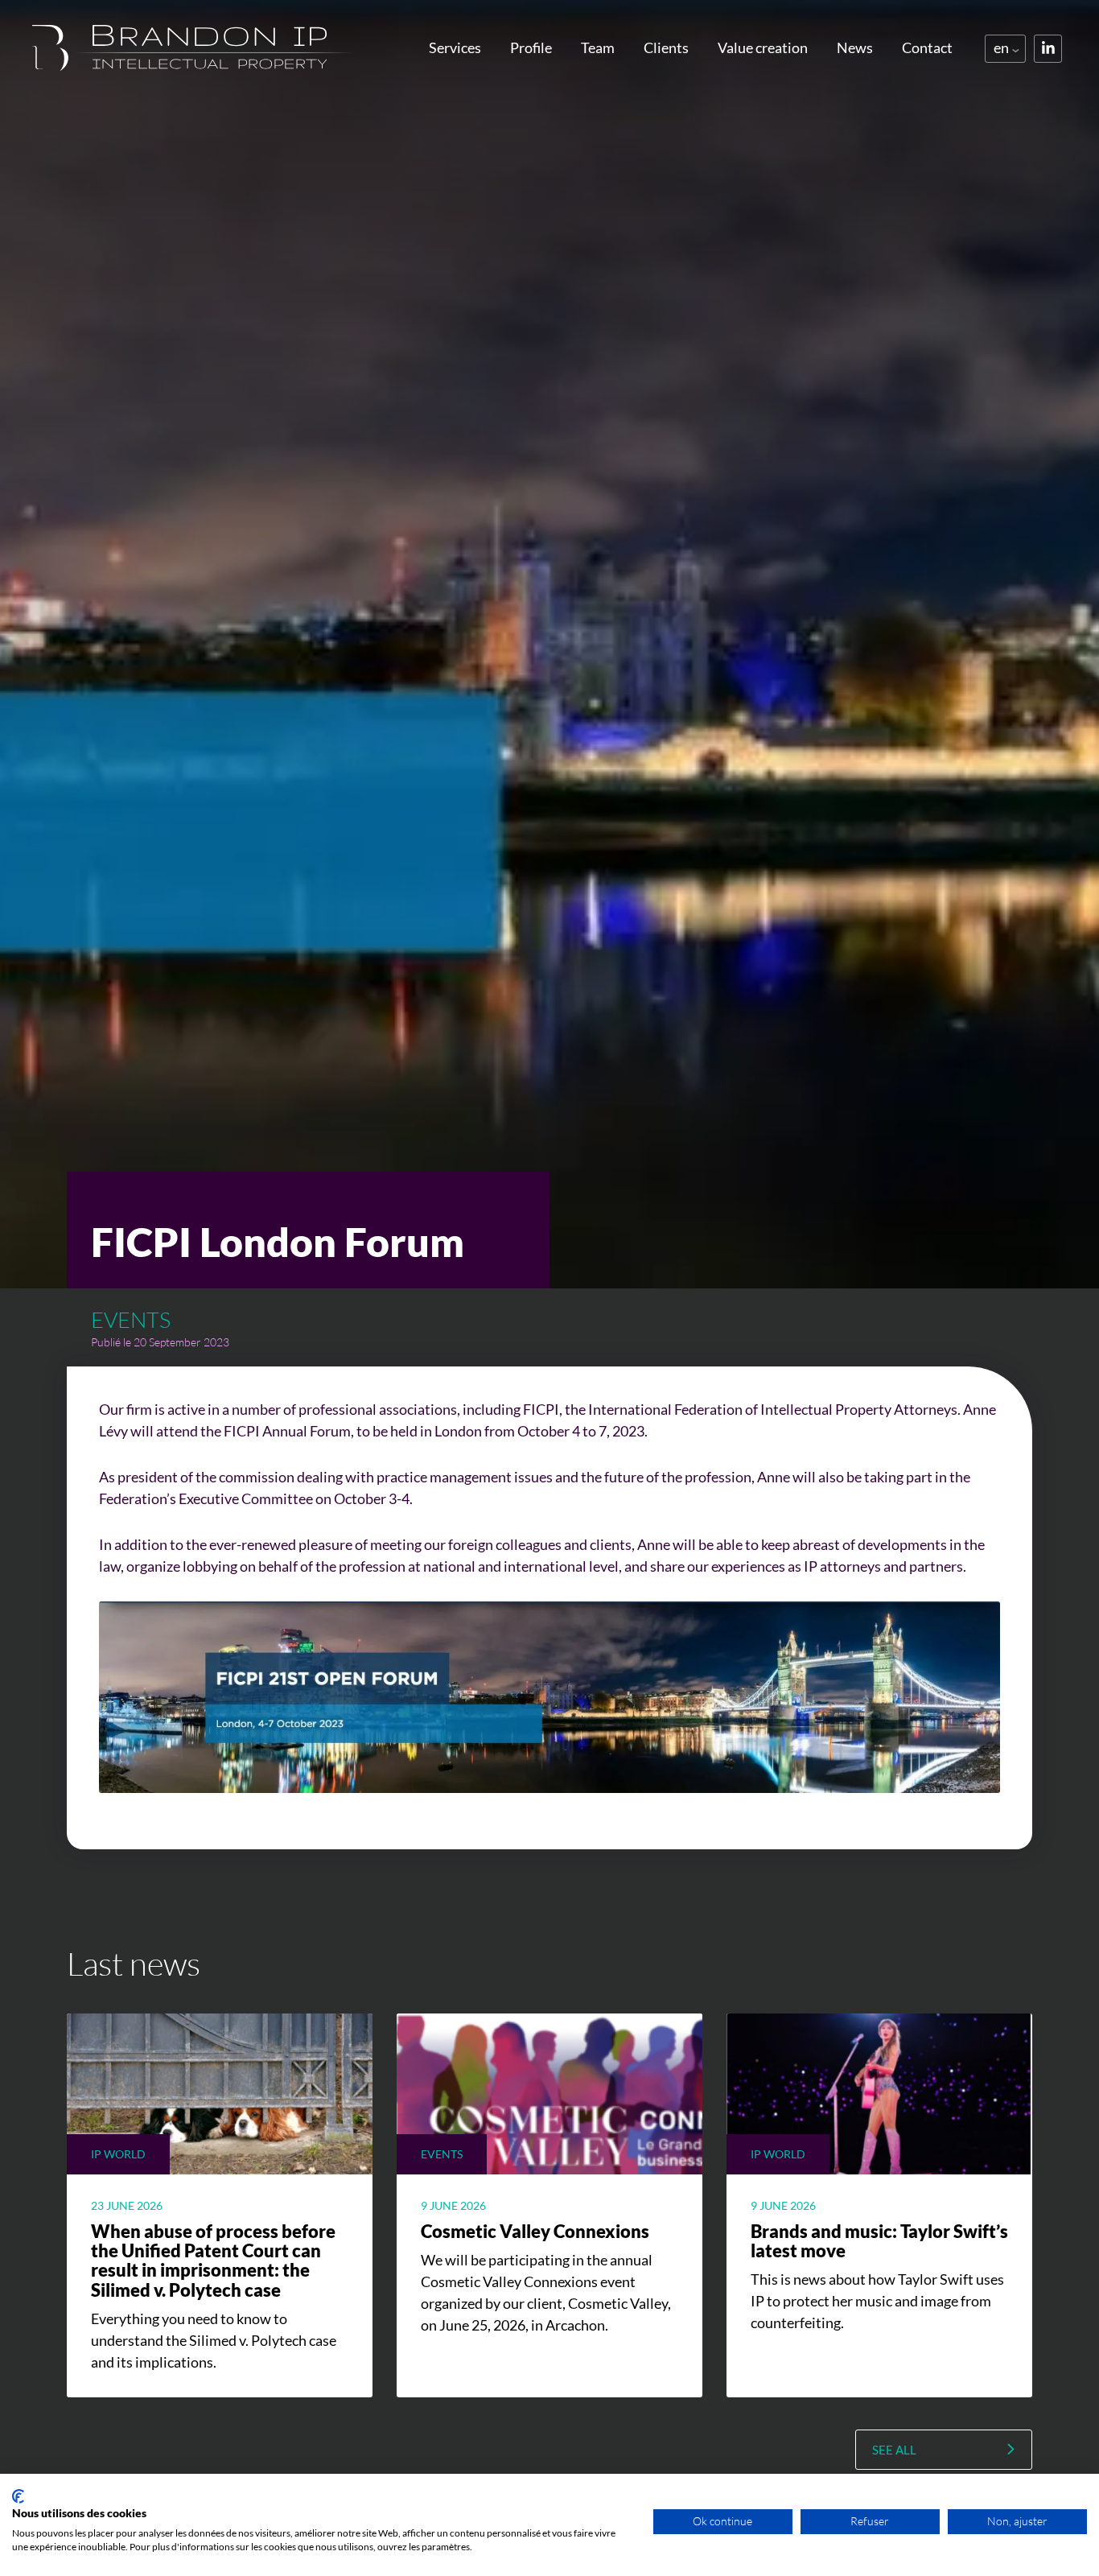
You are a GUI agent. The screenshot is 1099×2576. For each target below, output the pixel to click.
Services (455, 47)
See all (894, 2450)
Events (131, 1319)
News (855, 47)
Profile (531, 47)
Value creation (763, 47)
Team (598, 47)
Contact (927, 47)
